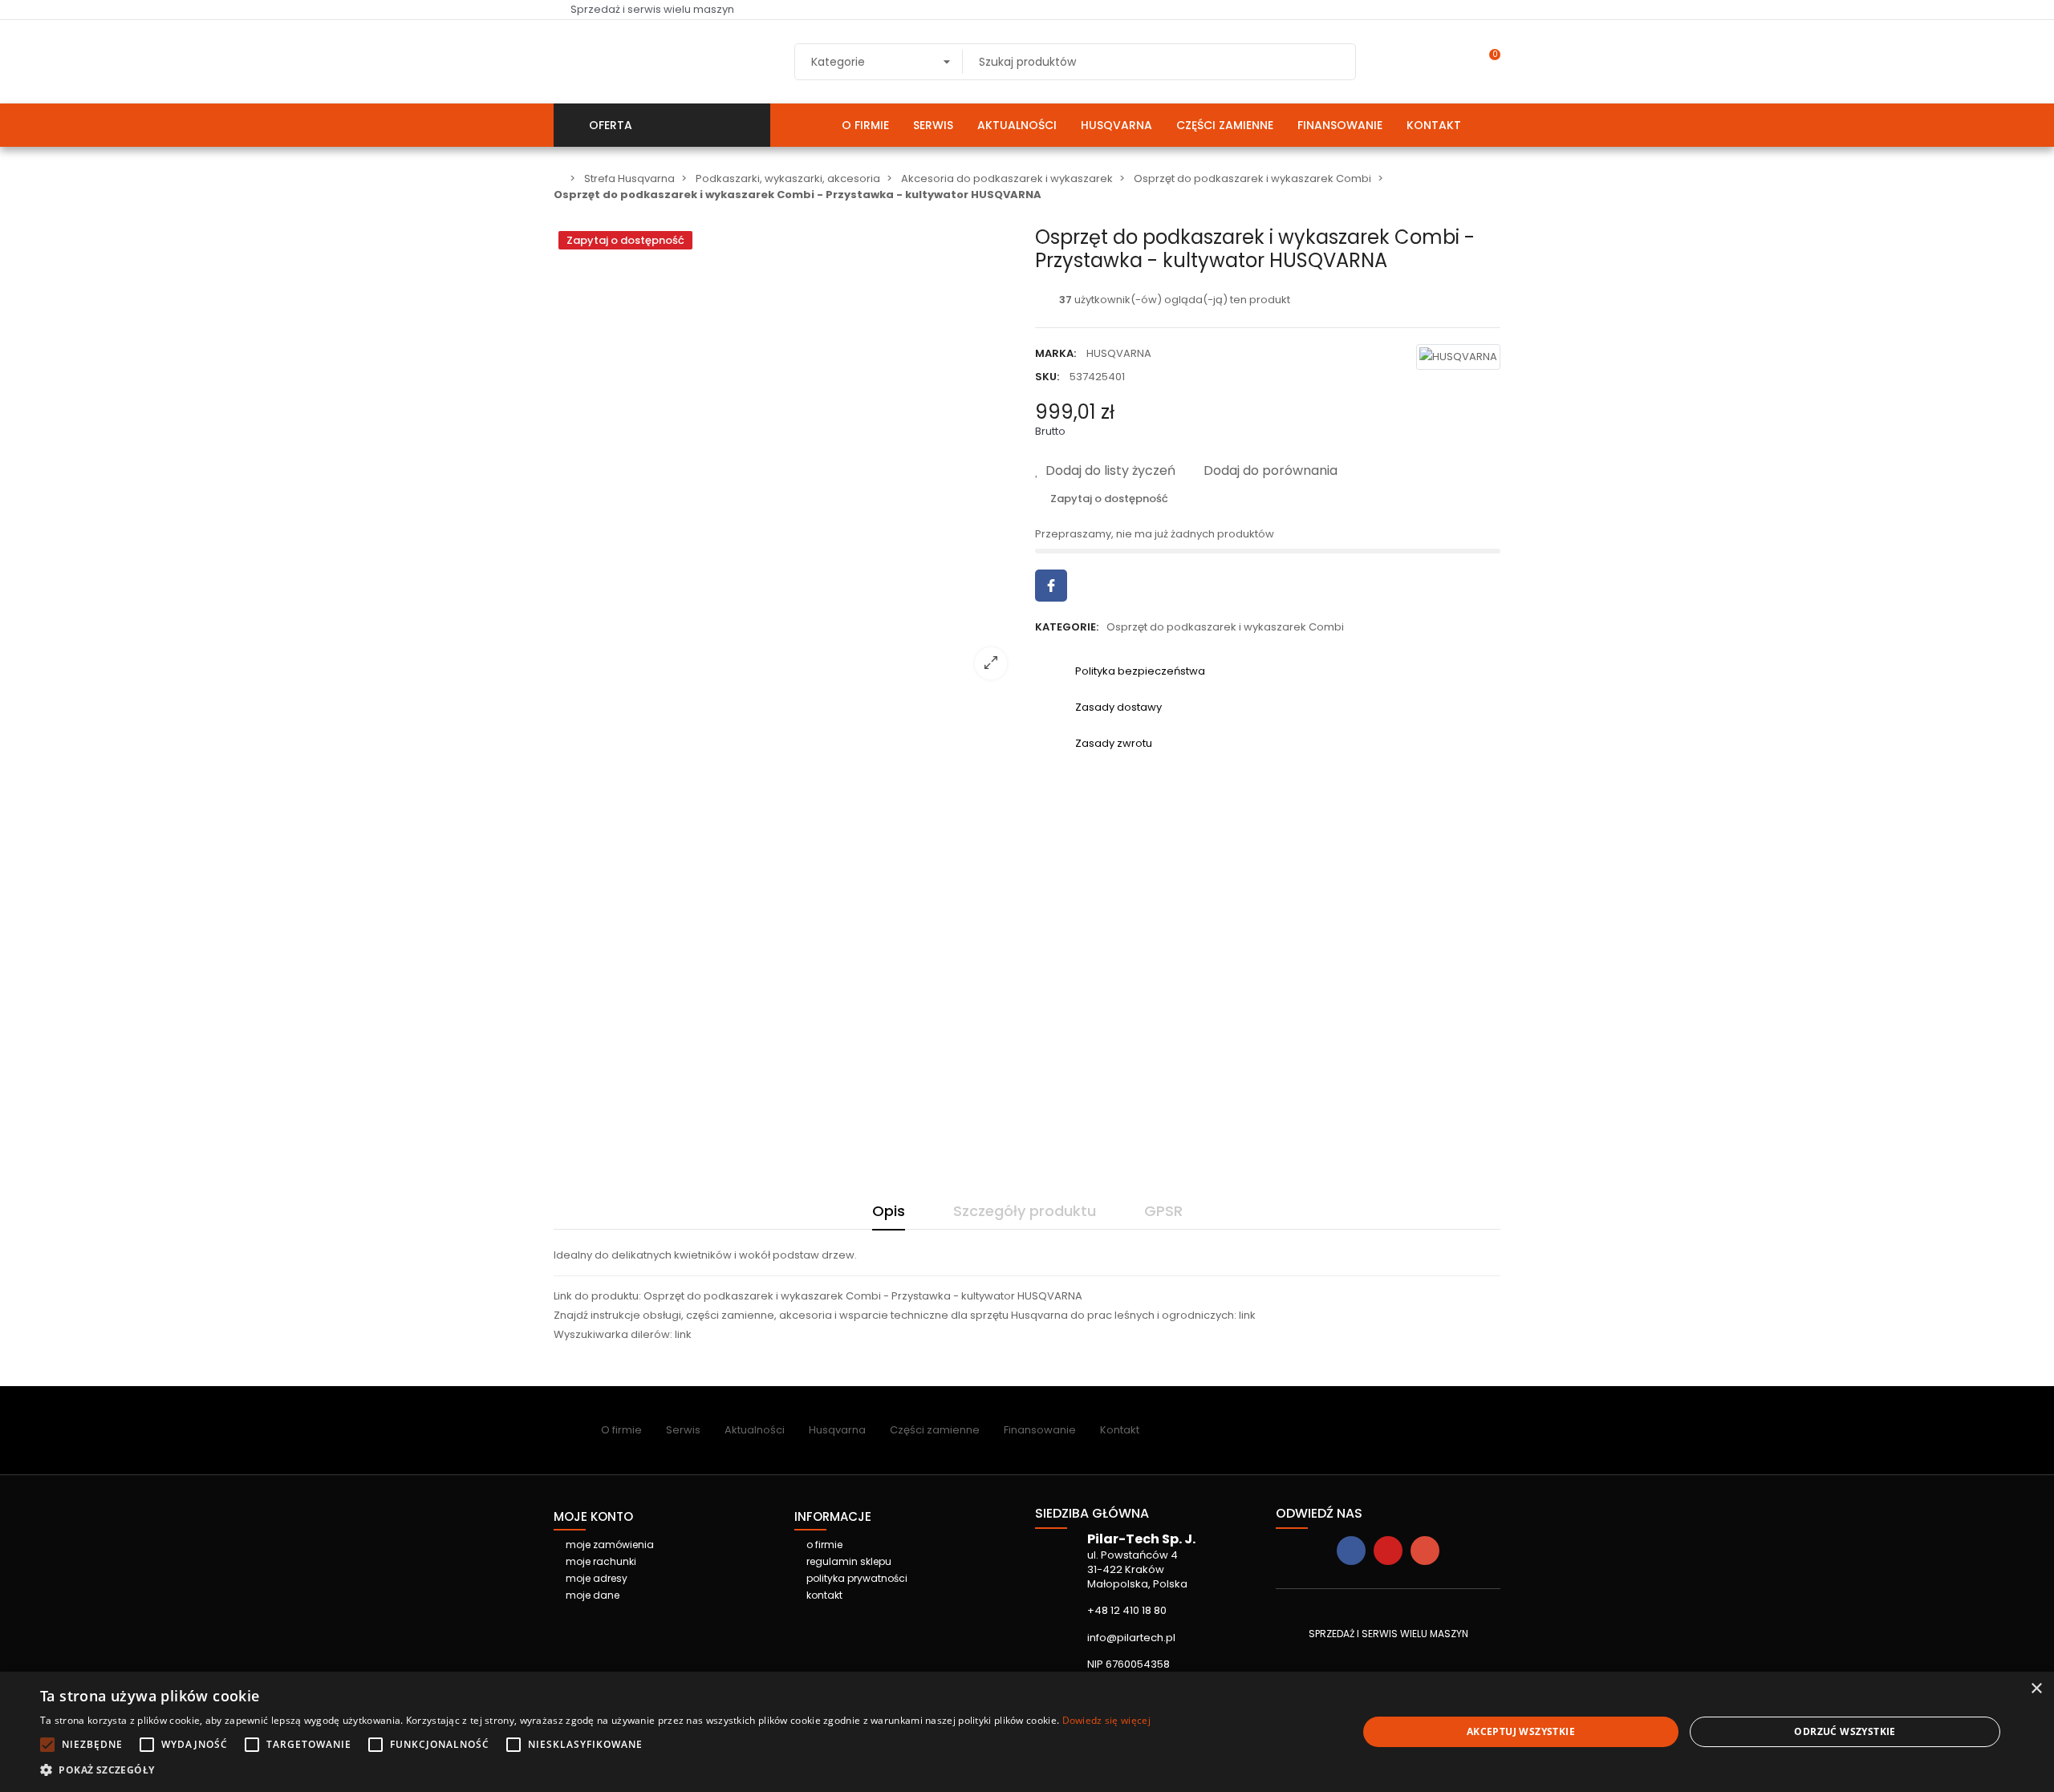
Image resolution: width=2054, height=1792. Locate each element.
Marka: (1055, 353)
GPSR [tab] (1163, 1211)
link (1247, 1315)
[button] (595, 1770)
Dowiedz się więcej (1106, 1720)
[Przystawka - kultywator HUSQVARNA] (786, 681)
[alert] (1027, 1732)
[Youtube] (1388, 1551)
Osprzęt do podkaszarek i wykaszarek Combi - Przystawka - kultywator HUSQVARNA (863, 1296)
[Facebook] (1351, 1551)
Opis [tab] (889, 1211)
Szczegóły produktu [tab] (1025, 1211)
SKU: (1047, 377)
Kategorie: (1067, 627)
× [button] (2036, 1689)
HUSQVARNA (1119, 353)
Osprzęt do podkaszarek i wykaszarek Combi (1225, 627)
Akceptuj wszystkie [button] (1521, 1731)
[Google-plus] (1425, 1551)
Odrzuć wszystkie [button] (1845, 1731)
